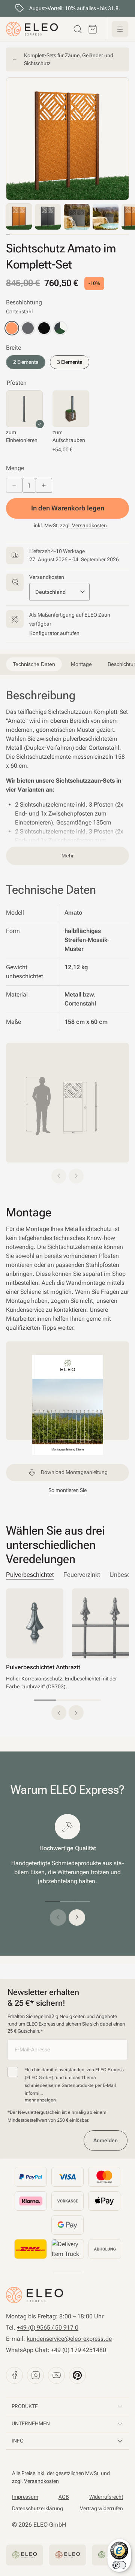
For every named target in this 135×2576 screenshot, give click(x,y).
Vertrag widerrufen (101, 2508)
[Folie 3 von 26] (77, 217)
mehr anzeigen (40, 2100)
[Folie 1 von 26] (19, 217)
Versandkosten (41, 2481)
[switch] (119, 2565)
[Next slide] (76, 1176)
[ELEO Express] (34, 2295)
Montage (105, 10)
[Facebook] (14, 2375)
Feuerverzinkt (82, 1575)
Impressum (25, 2497)
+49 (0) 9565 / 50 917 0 (48, 2328)
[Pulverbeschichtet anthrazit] (28, 328)
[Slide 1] (45, 1700)
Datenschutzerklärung (37, 2508)
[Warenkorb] (93, 29)
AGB (64, 2497)
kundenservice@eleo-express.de (69, 2339)
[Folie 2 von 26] (48, 217)
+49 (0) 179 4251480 (79, 2350)
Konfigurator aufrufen (54, 633)
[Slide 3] (90, 1700)
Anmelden (106, 2140)
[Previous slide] (59, 1176)
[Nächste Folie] (77, 1918)
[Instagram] (35, 2375)
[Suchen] (78, 29)
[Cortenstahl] (12, 328)
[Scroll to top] (17, 11)
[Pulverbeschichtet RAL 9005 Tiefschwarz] (44, 328)
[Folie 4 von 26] (106, 217)
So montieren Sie (67, 1490)
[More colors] (60, 328)
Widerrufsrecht (106, 2497)
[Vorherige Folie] (58, 1918)
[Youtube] (56, 2375)
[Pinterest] (77, 2375)
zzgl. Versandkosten (83, 525)
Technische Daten (59, 10)
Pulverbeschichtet (30, 1575)
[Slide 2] (67, 1700)
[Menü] (120, 29)
